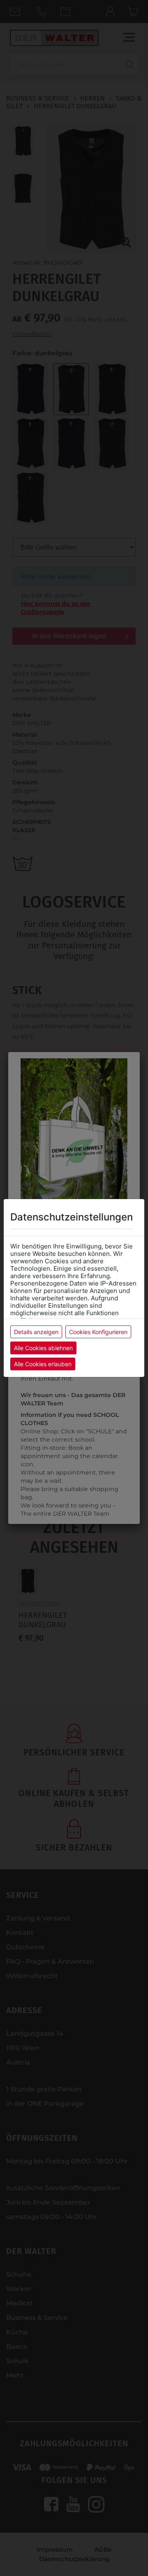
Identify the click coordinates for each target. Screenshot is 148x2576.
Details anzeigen (36, 1332)
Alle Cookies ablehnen (43, 1348)
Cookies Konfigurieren (98, 1332)
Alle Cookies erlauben (43, 1364)
